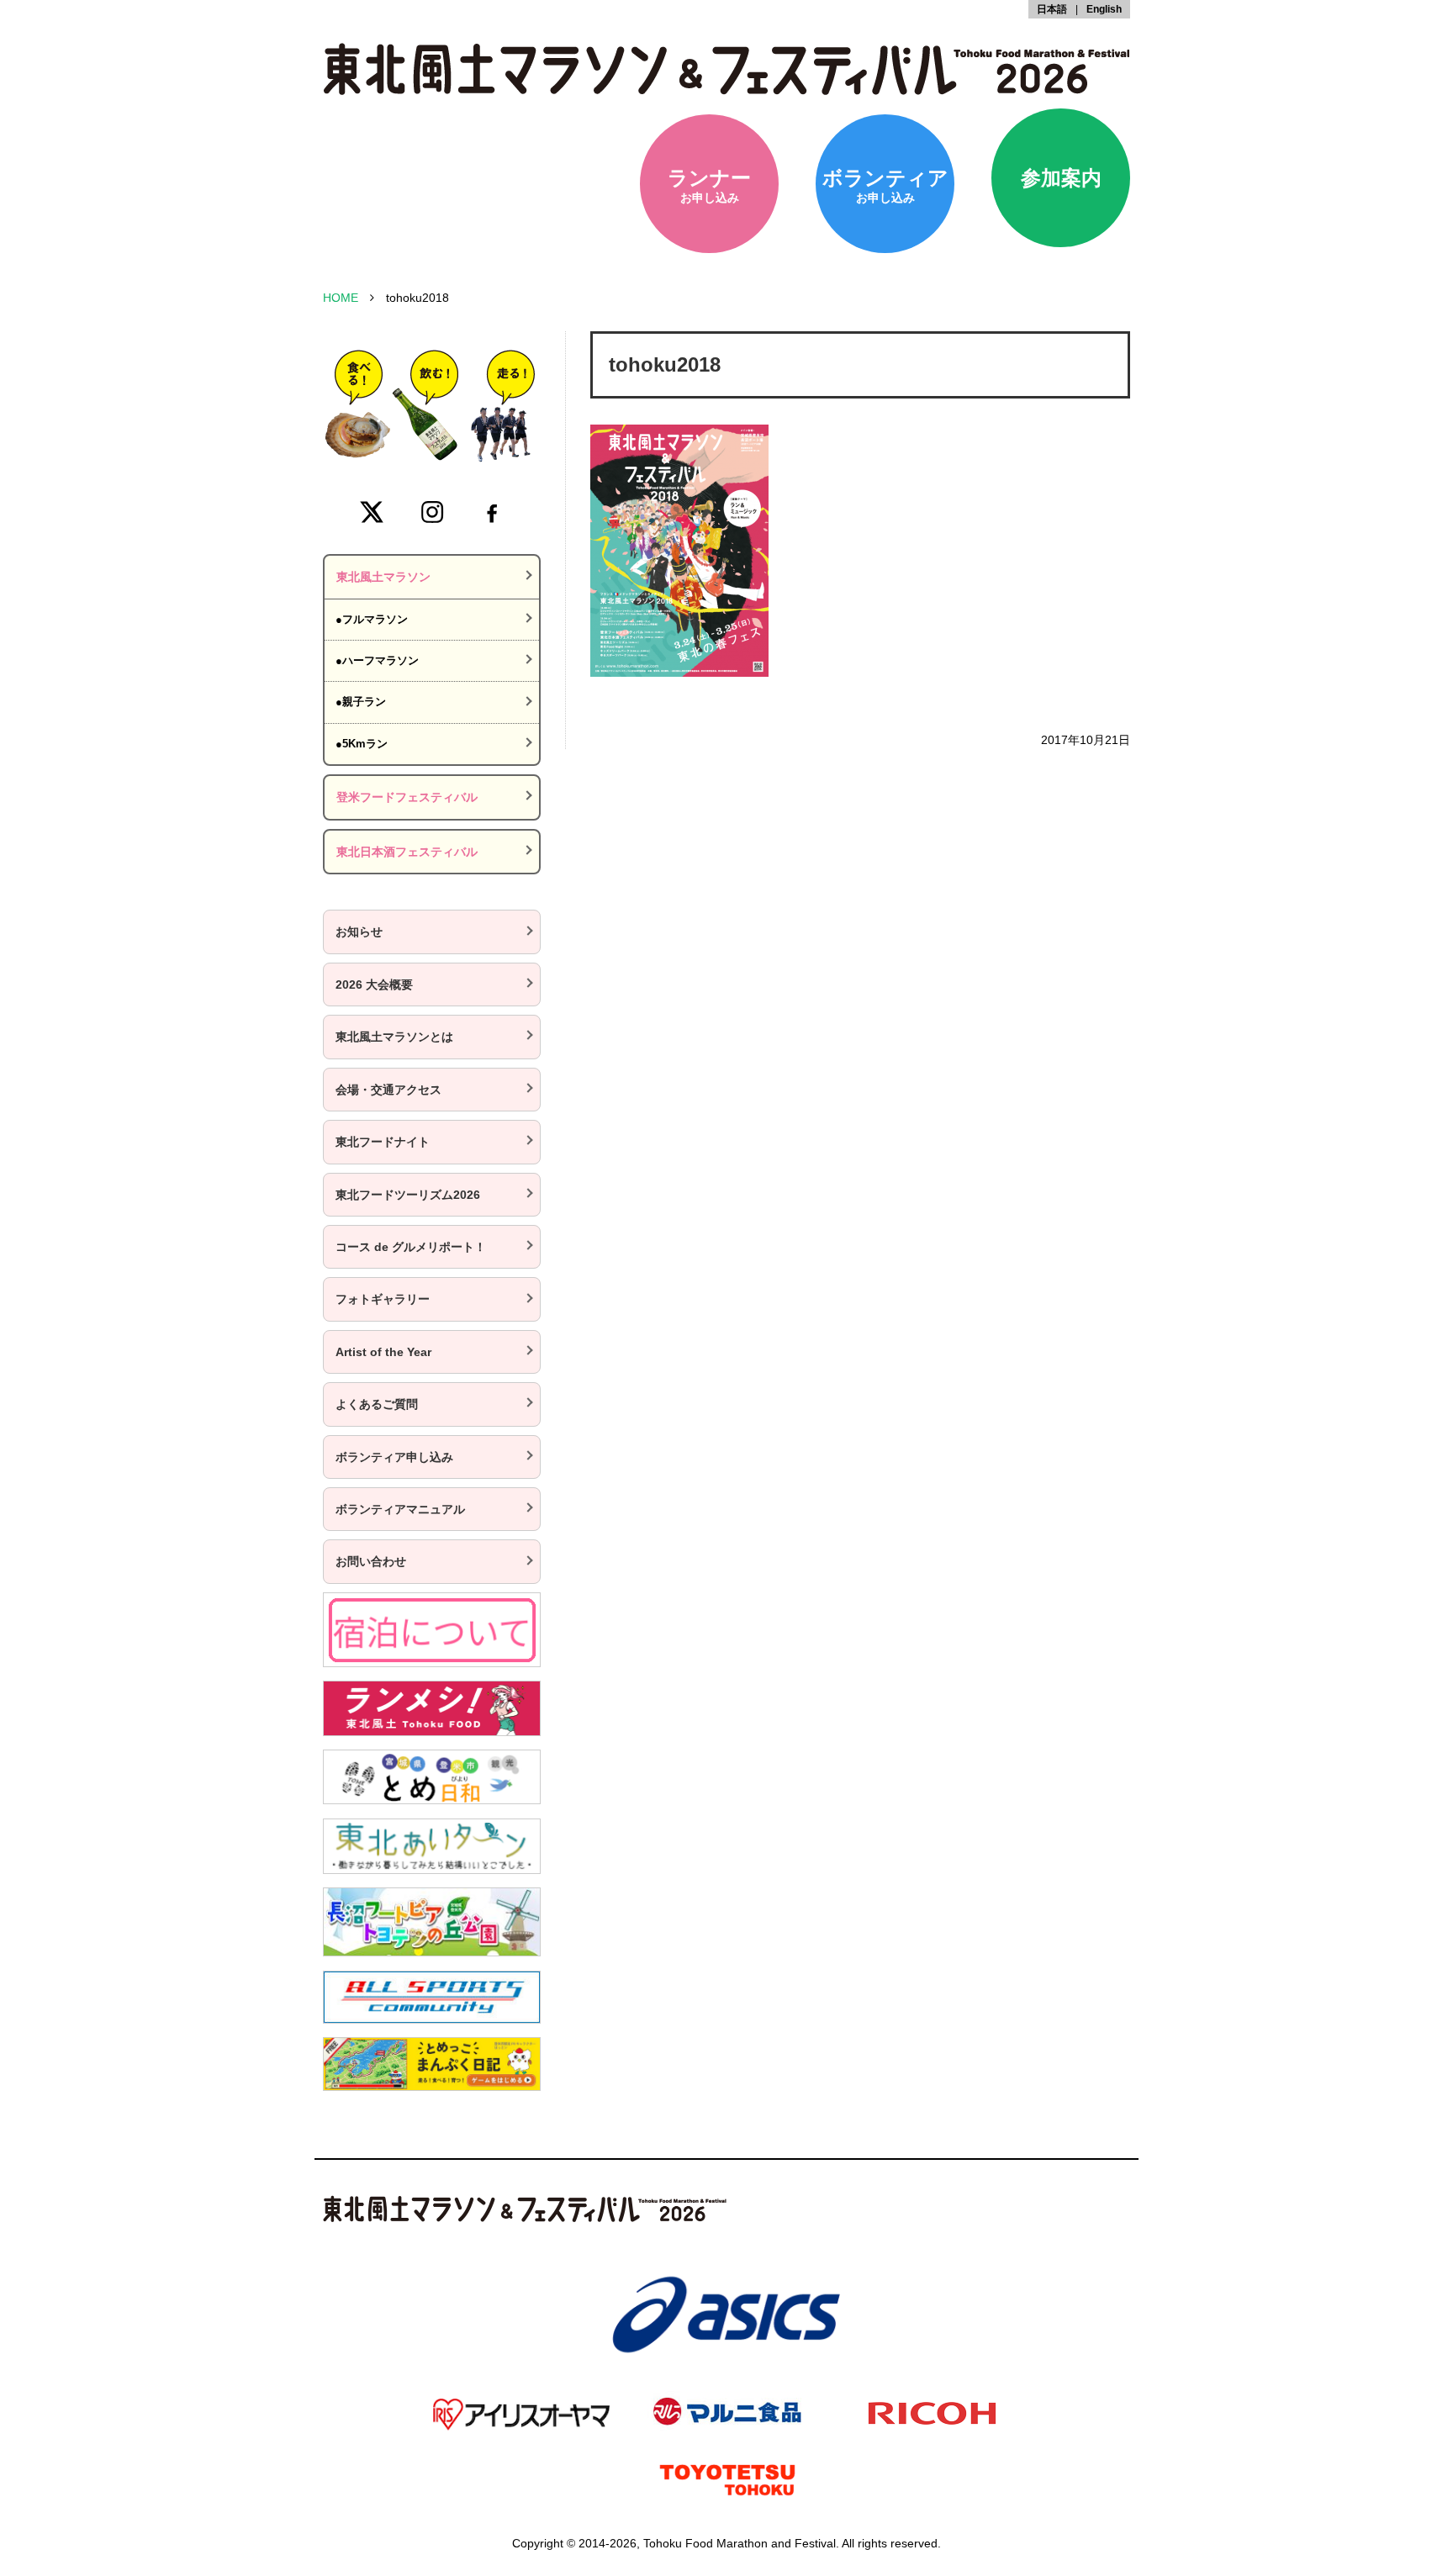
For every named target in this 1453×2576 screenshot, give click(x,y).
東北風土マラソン (383, 577)
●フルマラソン (372, 619)
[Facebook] (492, 512)
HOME (341, 298)
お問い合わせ (371, 1561)
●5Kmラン (362, 744)
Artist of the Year (383, 1352)
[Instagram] (432, 512)
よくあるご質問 (377, 1404)
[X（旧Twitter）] (372, 512)
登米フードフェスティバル (407, 797)
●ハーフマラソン (377, 660)
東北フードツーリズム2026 (408, 1195)
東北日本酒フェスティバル (407, 852)
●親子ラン (361, 702)
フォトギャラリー (383, 1299)
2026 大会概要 (374, 984)
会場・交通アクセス (388, 1090)
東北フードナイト (383, 1142)
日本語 (1052, 9)
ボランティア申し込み (394, 1457)
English (1104, 9)
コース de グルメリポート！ (411, 1247)
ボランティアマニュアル (400, 1509)
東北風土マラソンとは (394, 1037)
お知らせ (359, 932)
